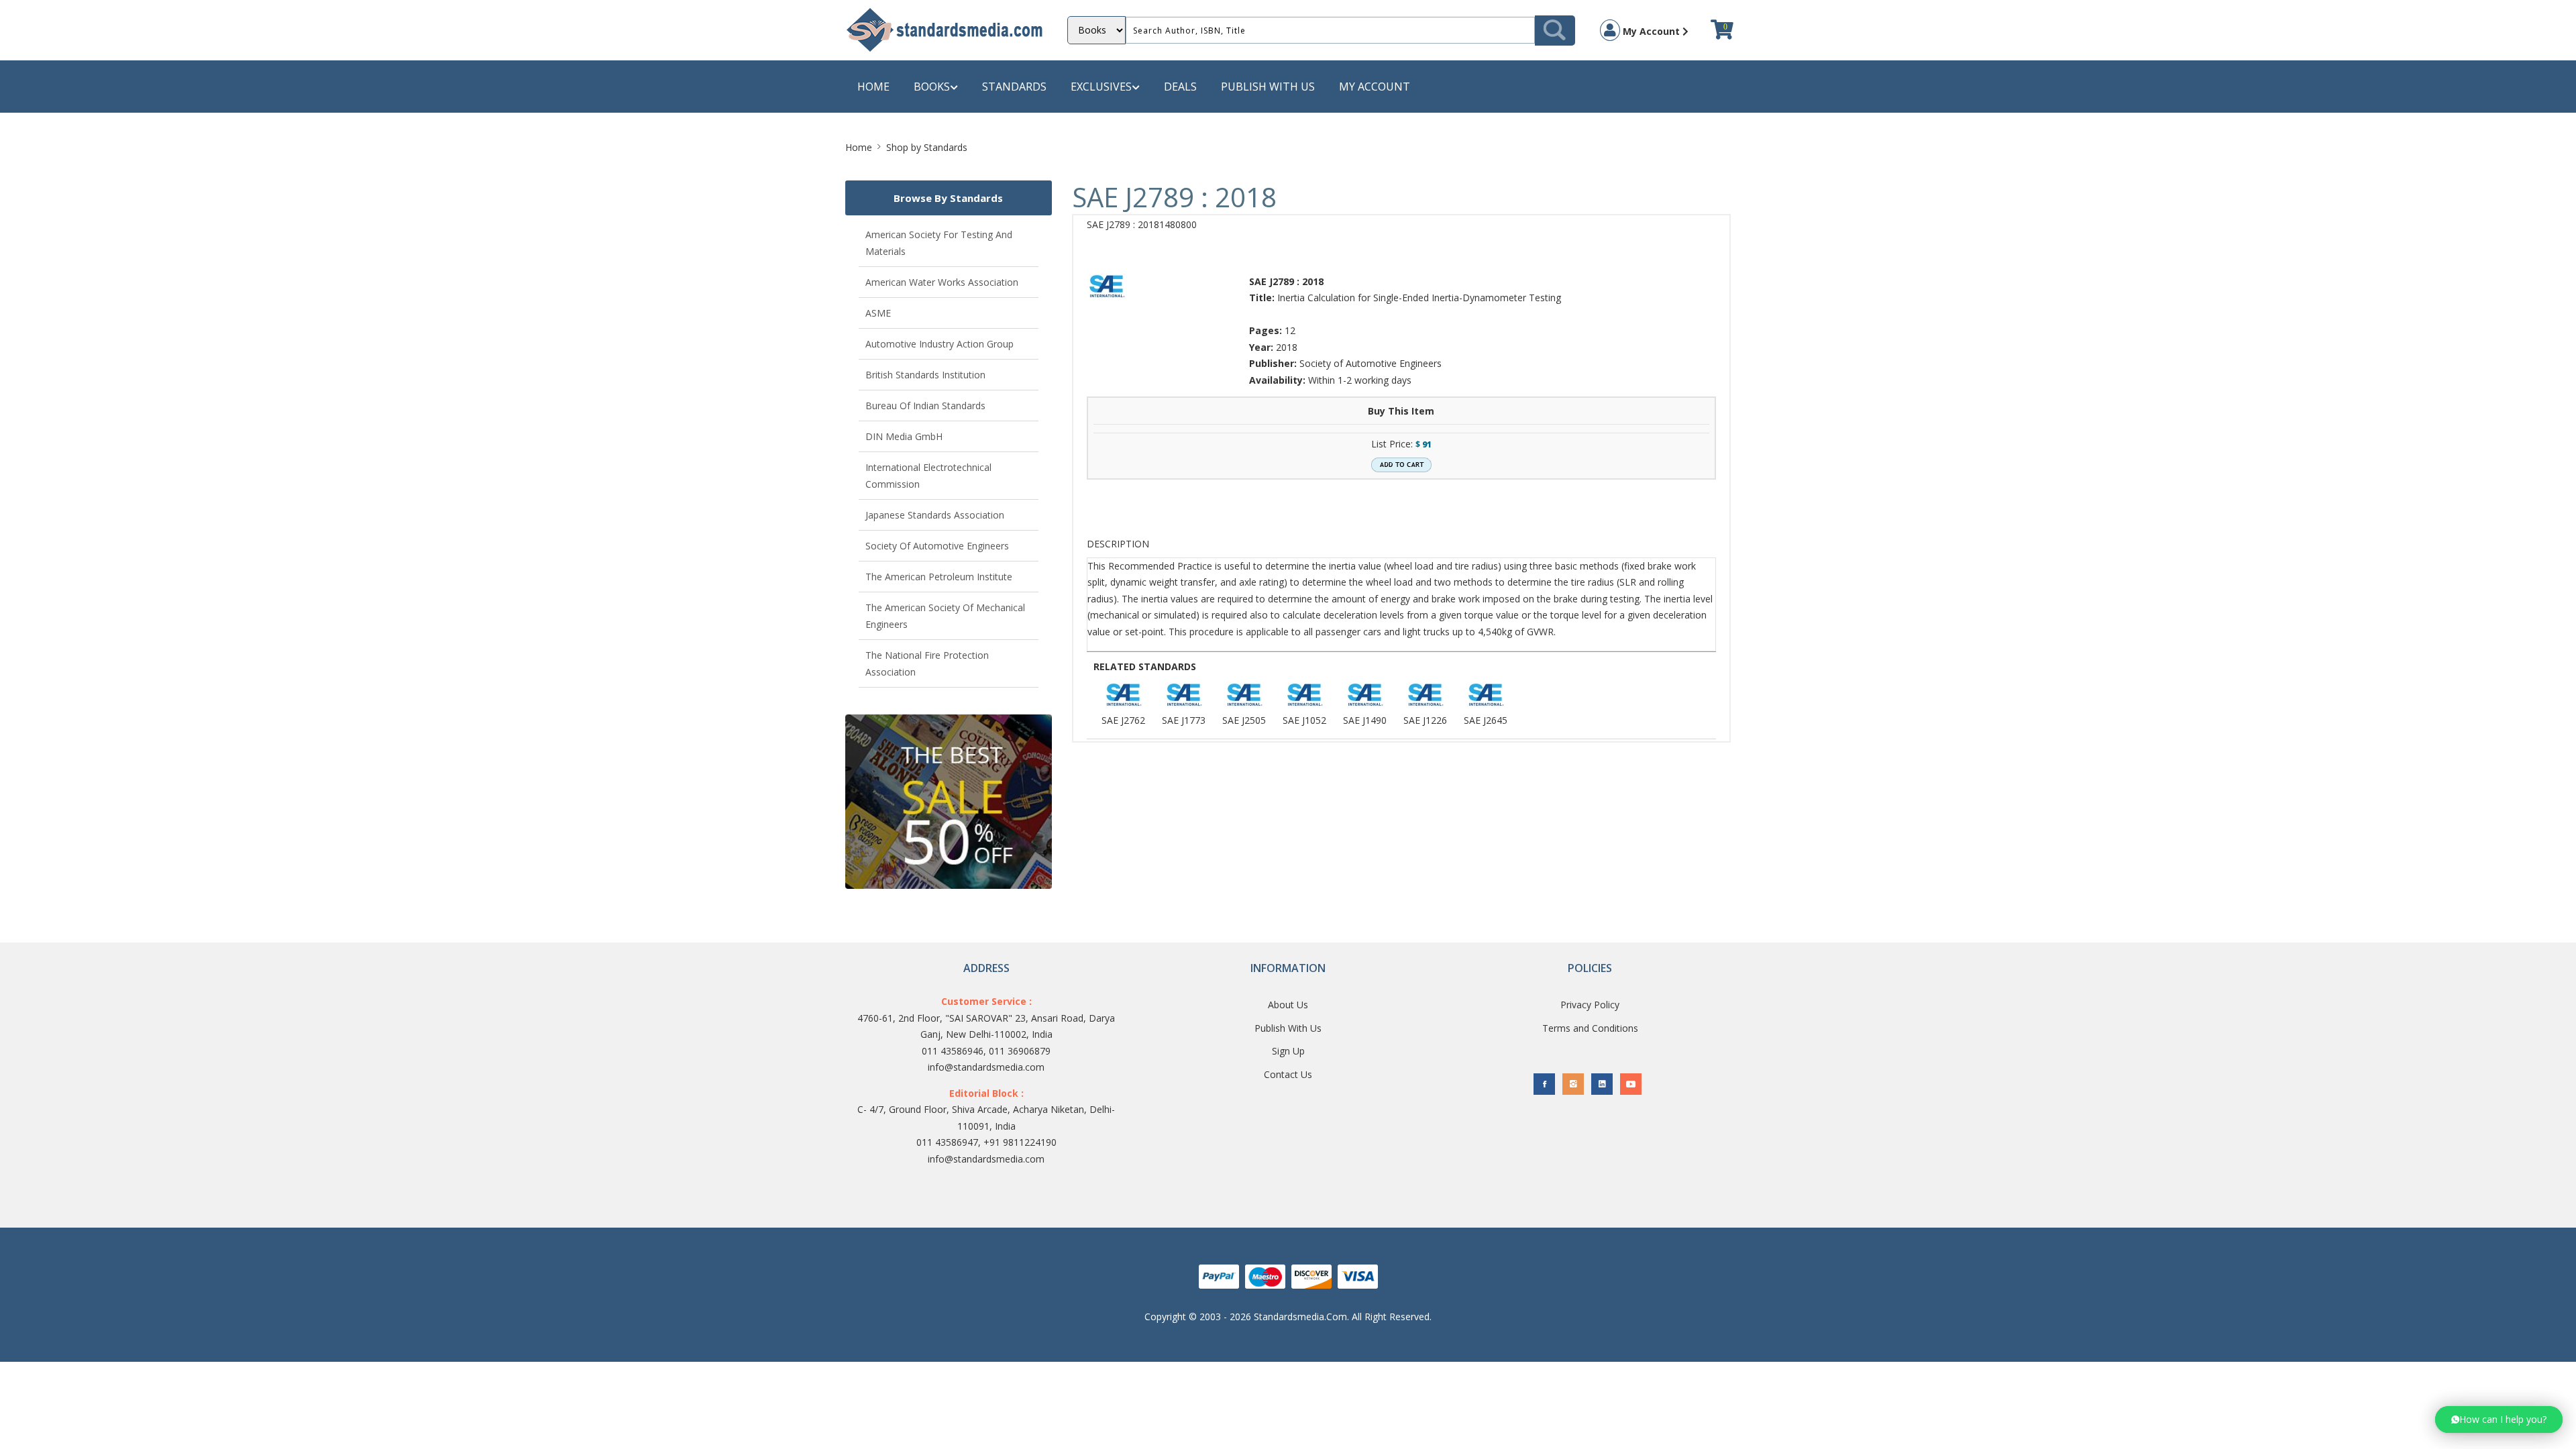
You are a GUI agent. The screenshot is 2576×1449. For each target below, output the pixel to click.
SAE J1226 (1425, 720)
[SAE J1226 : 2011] (1426, 695)
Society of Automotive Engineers (937, 546)
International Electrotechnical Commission (928, 476)
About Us (1288, 1005)
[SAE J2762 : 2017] (1124, 695)
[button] (2499, 1419)
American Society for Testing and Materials (939, 243)
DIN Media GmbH (904, 436)
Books (932, 87)
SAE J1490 (1365, 720)
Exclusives (1101, 87)
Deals (1180, 87)
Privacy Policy (1590, 1005)
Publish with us (1268, 87)
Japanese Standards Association (935, 515)
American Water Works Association (942, 282)
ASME (878, 313)
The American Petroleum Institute (939, 577)
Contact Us (1288, 1074)
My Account (1651, 31)
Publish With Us (1288, 1028)
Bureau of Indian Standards (925, 406)
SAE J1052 (1304, 720)
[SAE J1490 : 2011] (1365, 695)
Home (873, 87)
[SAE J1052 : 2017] (1305, 695)
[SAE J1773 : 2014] (1184, 695)
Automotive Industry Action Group (940, 344)
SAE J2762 (1123, 720)
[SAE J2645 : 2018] (1486, 695)
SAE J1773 (1184, 720)
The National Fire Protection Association (927, 663)
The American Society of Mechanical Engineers (945, 616)
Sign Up (1288, 1051)
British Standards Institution (925, 375)
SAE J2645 (1486, 720)
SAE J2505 (1244, 720)
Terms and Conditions (1590, 1028)
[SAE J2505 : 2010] (1244, 695)
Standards (1014, 87)
